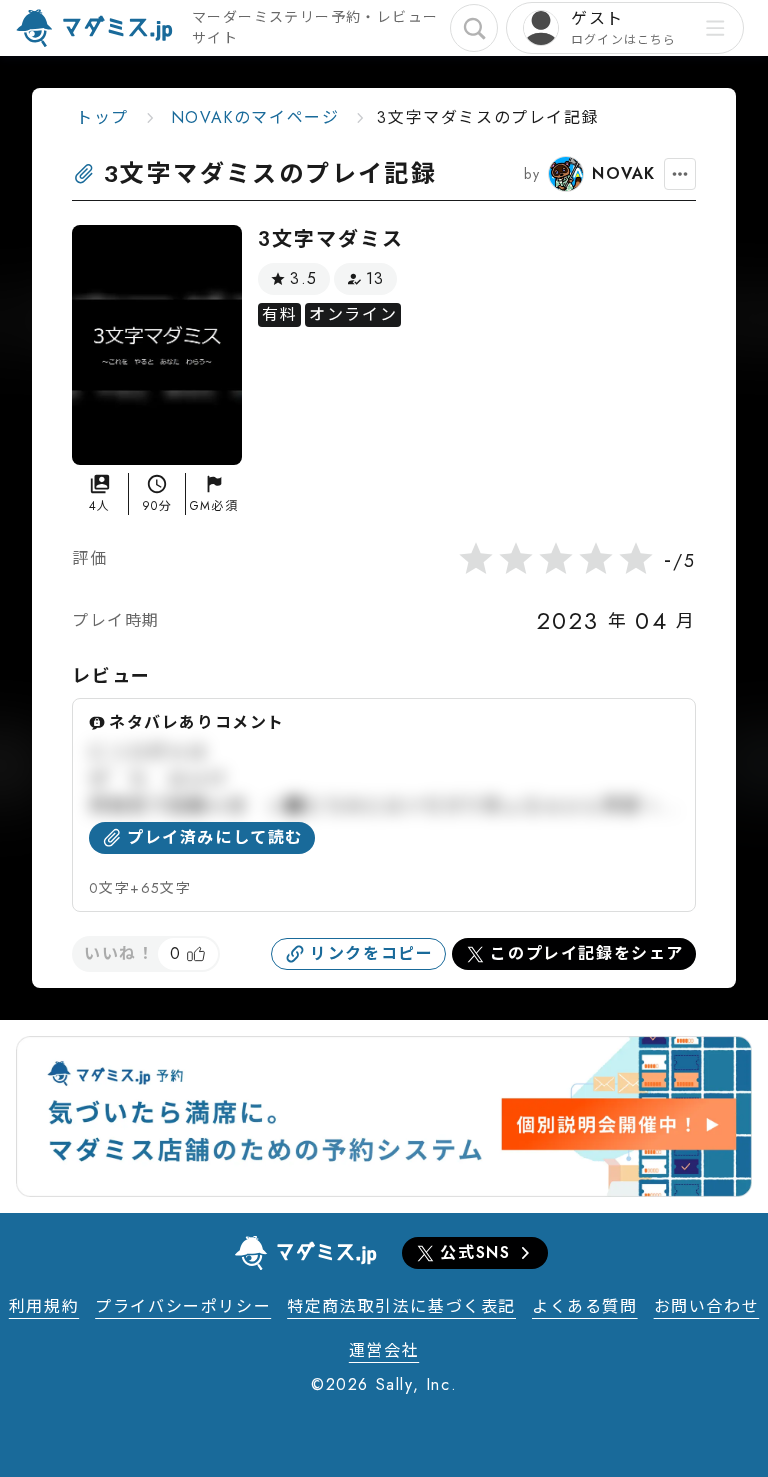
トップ (102, 117)
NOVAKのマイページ (255, 117)
